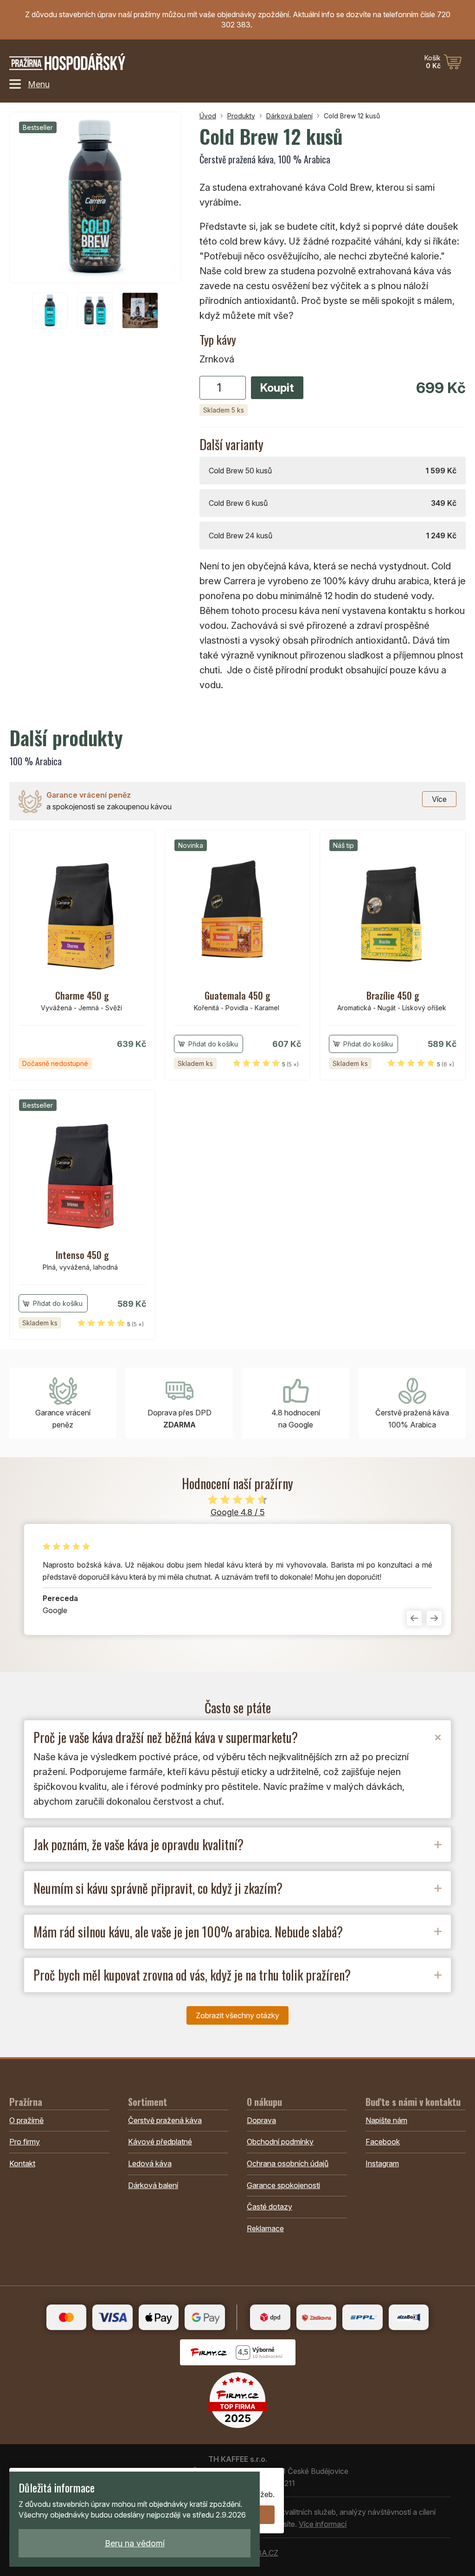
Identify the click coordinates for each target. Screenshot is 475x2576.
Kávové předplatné (160, 2142)
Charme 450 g (82, 995)
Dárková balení (289, 116)
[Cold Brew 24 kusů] (333, 536)
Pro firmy (25, 2142)
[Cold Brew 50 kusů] (333, 471)
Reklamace (265, 2228)
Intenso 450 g (82, 1255)
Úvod (208, 116)
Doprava (261, 2120)
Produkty (241, 116)
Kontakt (22, 2163)
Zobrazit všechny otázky (237, 2015)
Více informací (323, 2524)
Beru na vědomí (135, 2543)
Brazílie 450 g (393, 995)
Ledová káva (150, 2163)
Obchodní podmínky (280, 2142)
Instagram (382, 2163)
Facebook (383, 2142)
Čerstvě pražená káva (165, 2120)
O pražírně (26, 2120)
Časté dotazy (270, 2207)
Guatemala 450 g (237, 995)
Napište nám (386, 2120)
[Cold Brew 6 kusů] (333, 503)
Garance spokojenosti (283, 2185)
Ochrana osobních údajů (288, 2163)
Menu (39, 84)
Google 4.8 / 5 (238, 1512)
